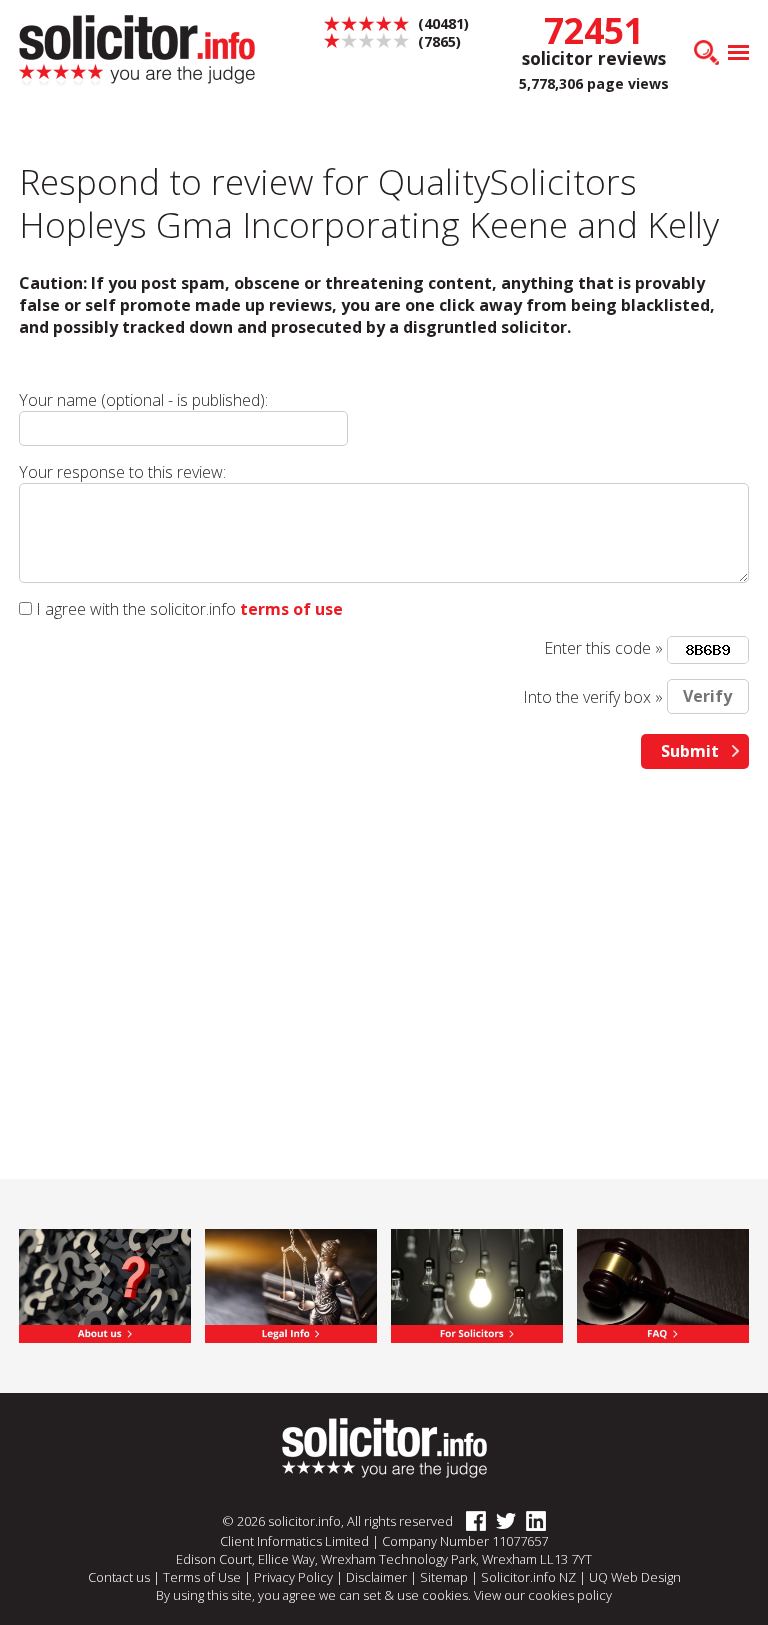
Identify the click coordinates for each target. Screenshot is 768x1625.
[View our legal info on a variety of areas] (290, 1284)
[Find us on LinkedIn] (531, 1522)
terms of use (291, 609)
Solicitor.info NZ (528, 1577)
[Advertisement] (384, 939)
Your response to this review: (122, 472)
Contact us (119, 1577)
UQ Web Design (635, 1577)
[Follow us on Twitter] (501, 1522)
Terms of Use (202, 1577)
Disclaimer (376, 1577)
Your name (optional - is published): (143, 400)
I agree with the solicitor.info (136, 609)
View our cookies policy (543, 1595)
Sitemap (444, 1577)
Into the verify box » (593, 696)
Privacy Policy (293, 1577)
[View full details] (662, 1284)
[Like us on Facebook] (471, 1522)
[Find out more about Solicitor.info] (104, 1284)
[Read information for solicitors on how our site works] (476, 1284)
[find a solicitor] (384, 1447)
